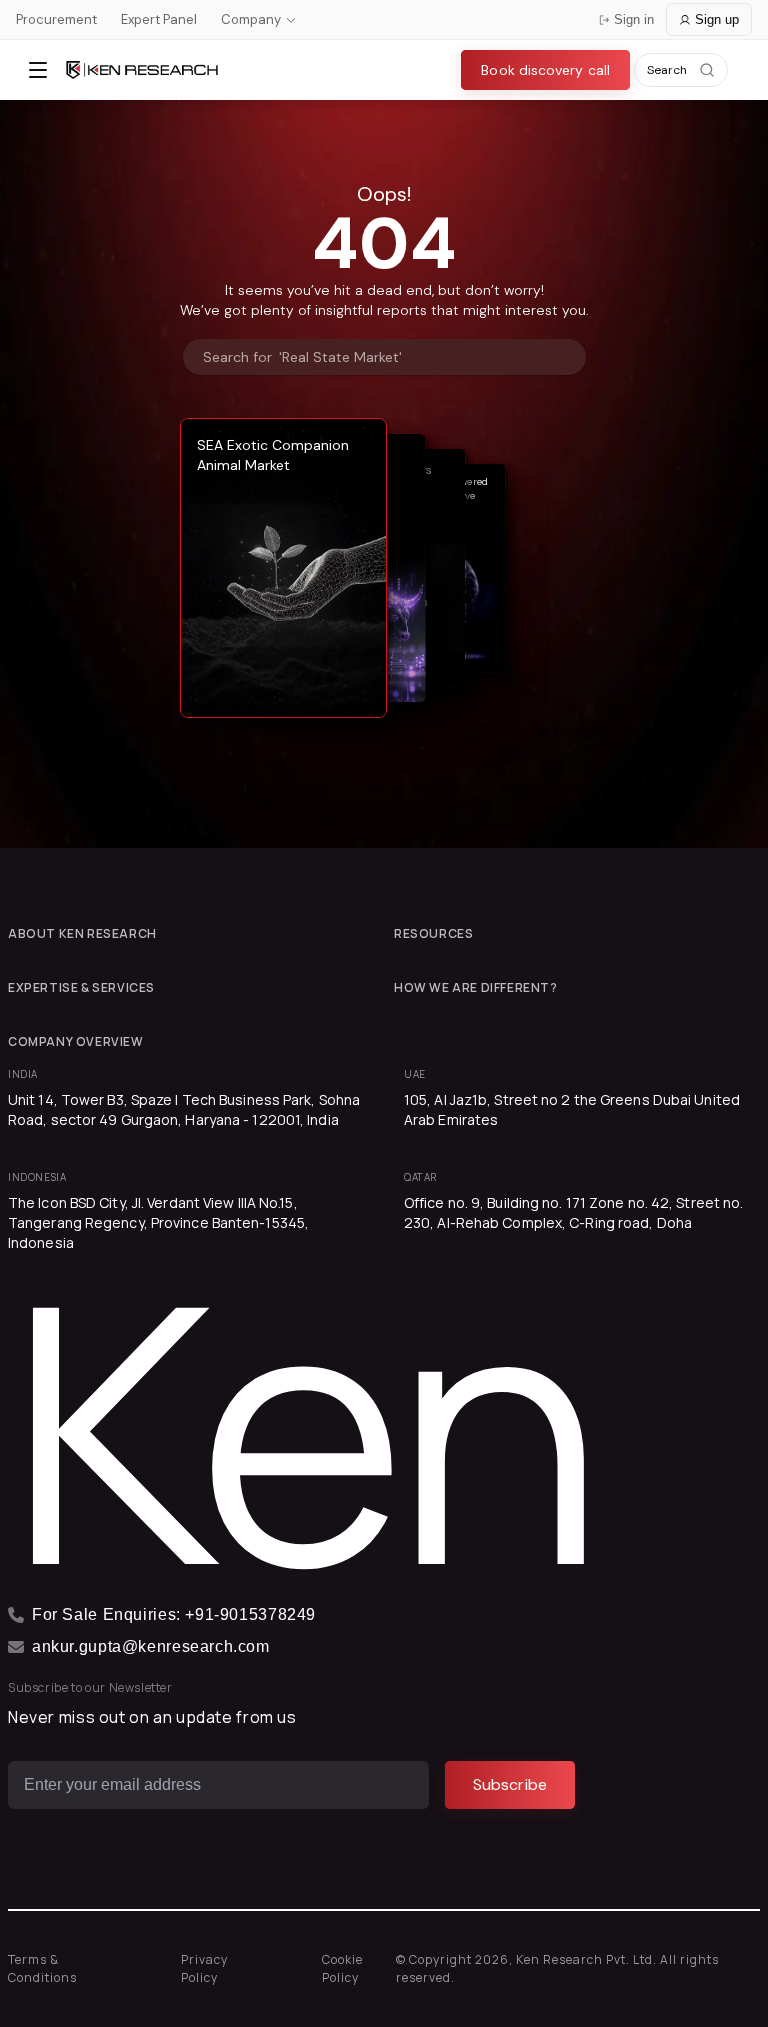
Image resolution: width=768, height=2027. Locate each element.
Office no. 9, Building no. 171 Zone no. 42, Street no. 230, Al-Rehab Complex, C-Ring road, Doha (573, 1212)
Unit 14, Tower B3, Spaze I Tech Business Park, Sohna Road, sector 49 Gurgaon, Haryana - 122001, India (184, 1109)
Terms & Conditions (42, 1968)
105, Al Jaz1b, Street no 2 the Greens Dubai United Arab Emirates (572, 1109)
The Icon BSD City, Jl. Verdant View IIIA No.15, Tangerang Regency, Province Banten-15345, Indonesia (158, 1222)
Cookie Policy (342, 1968)
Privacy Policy (204, 1968)
